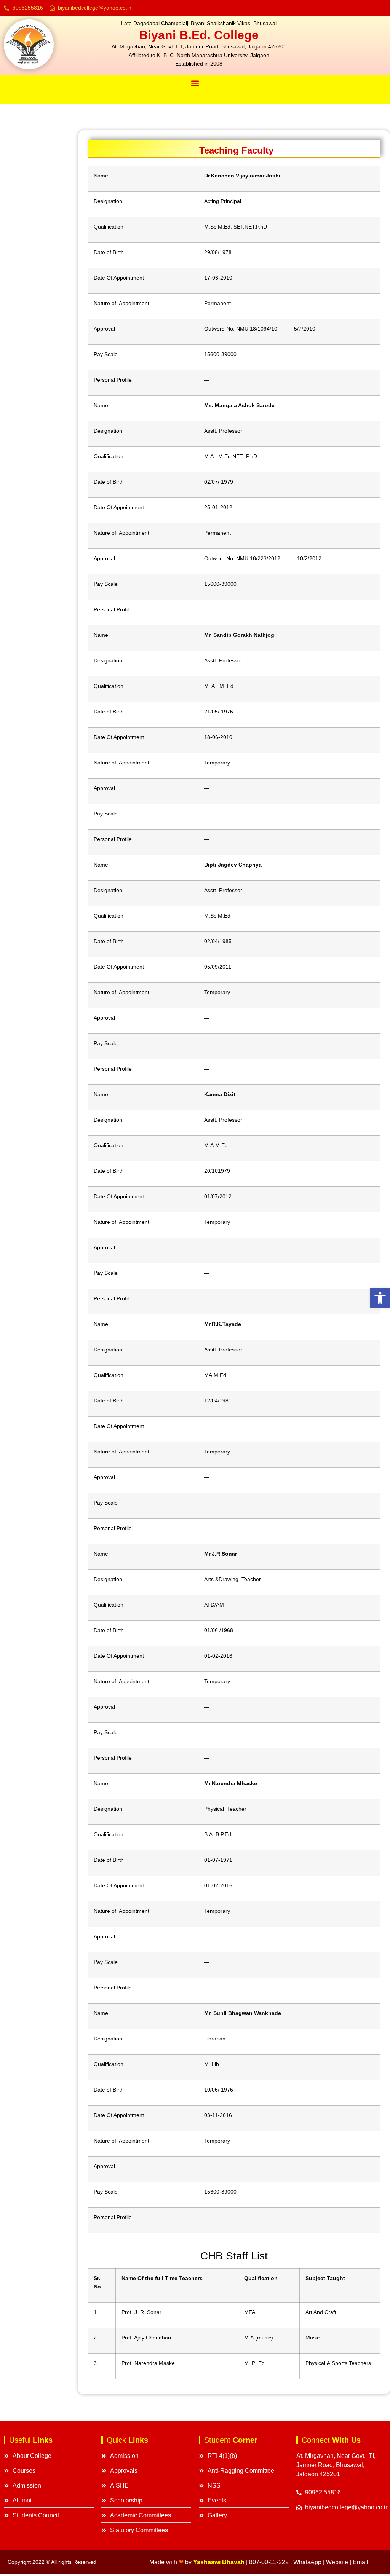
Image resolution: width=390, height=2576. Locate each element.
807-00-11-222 (269, 2562)
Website (337, 2562)
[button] (380, 1298)
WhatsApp (307, 2562)
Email (360, 2562)
